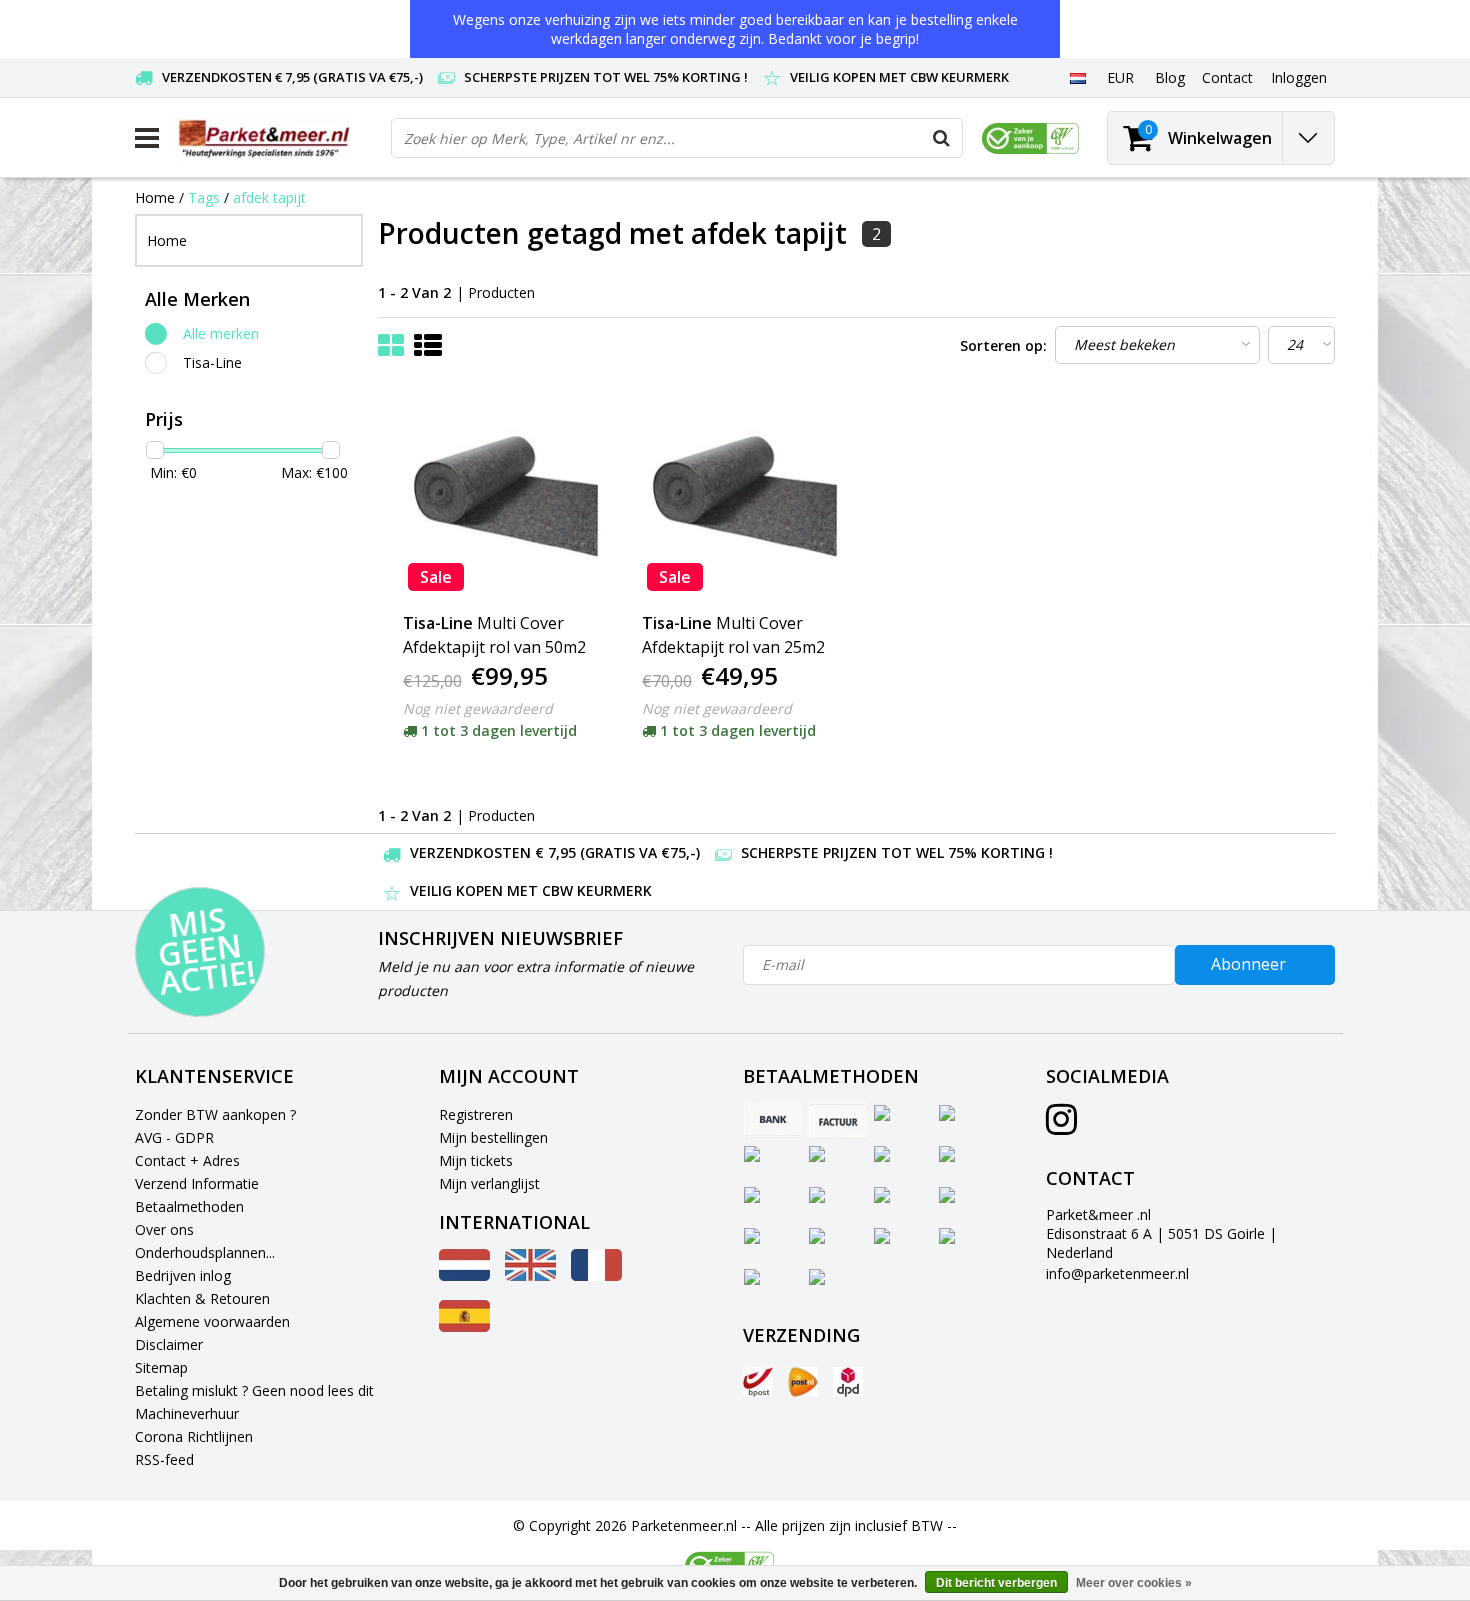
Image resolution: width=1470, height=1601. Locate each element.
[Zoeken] (942, 138)
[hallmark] (1030, 138)
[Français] (596, 1275)
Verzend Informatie (197, 1183)
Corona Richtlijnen (194, 1436)
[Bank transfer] (773, 1121)
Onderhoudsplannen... (205, 1252)
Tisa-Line (212, 362)
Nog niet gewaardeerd (478, 708)
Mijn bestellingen (493, 1137)
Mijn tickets (476, 1160)
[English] (530, 1275)
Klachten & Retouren (202, 1298)
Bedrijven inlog (183, 1275)
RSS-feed (164, 1459)
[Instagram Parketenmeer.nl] (1061, 1126)
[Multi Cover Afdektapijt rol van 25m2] (737, 496)
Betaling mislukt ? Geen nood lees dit (254, 1390)
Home (155, 197)
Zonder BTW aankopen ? (215, 1114)
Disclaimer (169, 1344)
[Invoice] (838, 1121)
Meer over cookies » (1134, 1583)
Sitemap (161, 1367)
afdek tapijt (269, 197)
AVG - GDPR (174, 1137)
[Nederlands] (1077, 77)
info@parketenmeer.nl (1117, 1273)
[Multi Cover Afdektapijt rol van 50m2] (498, 496)
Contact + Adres (187, 1160)
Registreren (476, 1114)
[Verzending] (758, 1382)
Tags (204, 197)
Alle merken (221, 333)
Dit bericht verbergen (996, 1583)
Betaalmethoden (189, 1206)
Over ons (164, 1229)
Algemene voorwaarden (212, 1321)
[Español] (464, 1326)
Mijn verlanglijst (489, 1183)
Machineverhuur (187, 1413)
